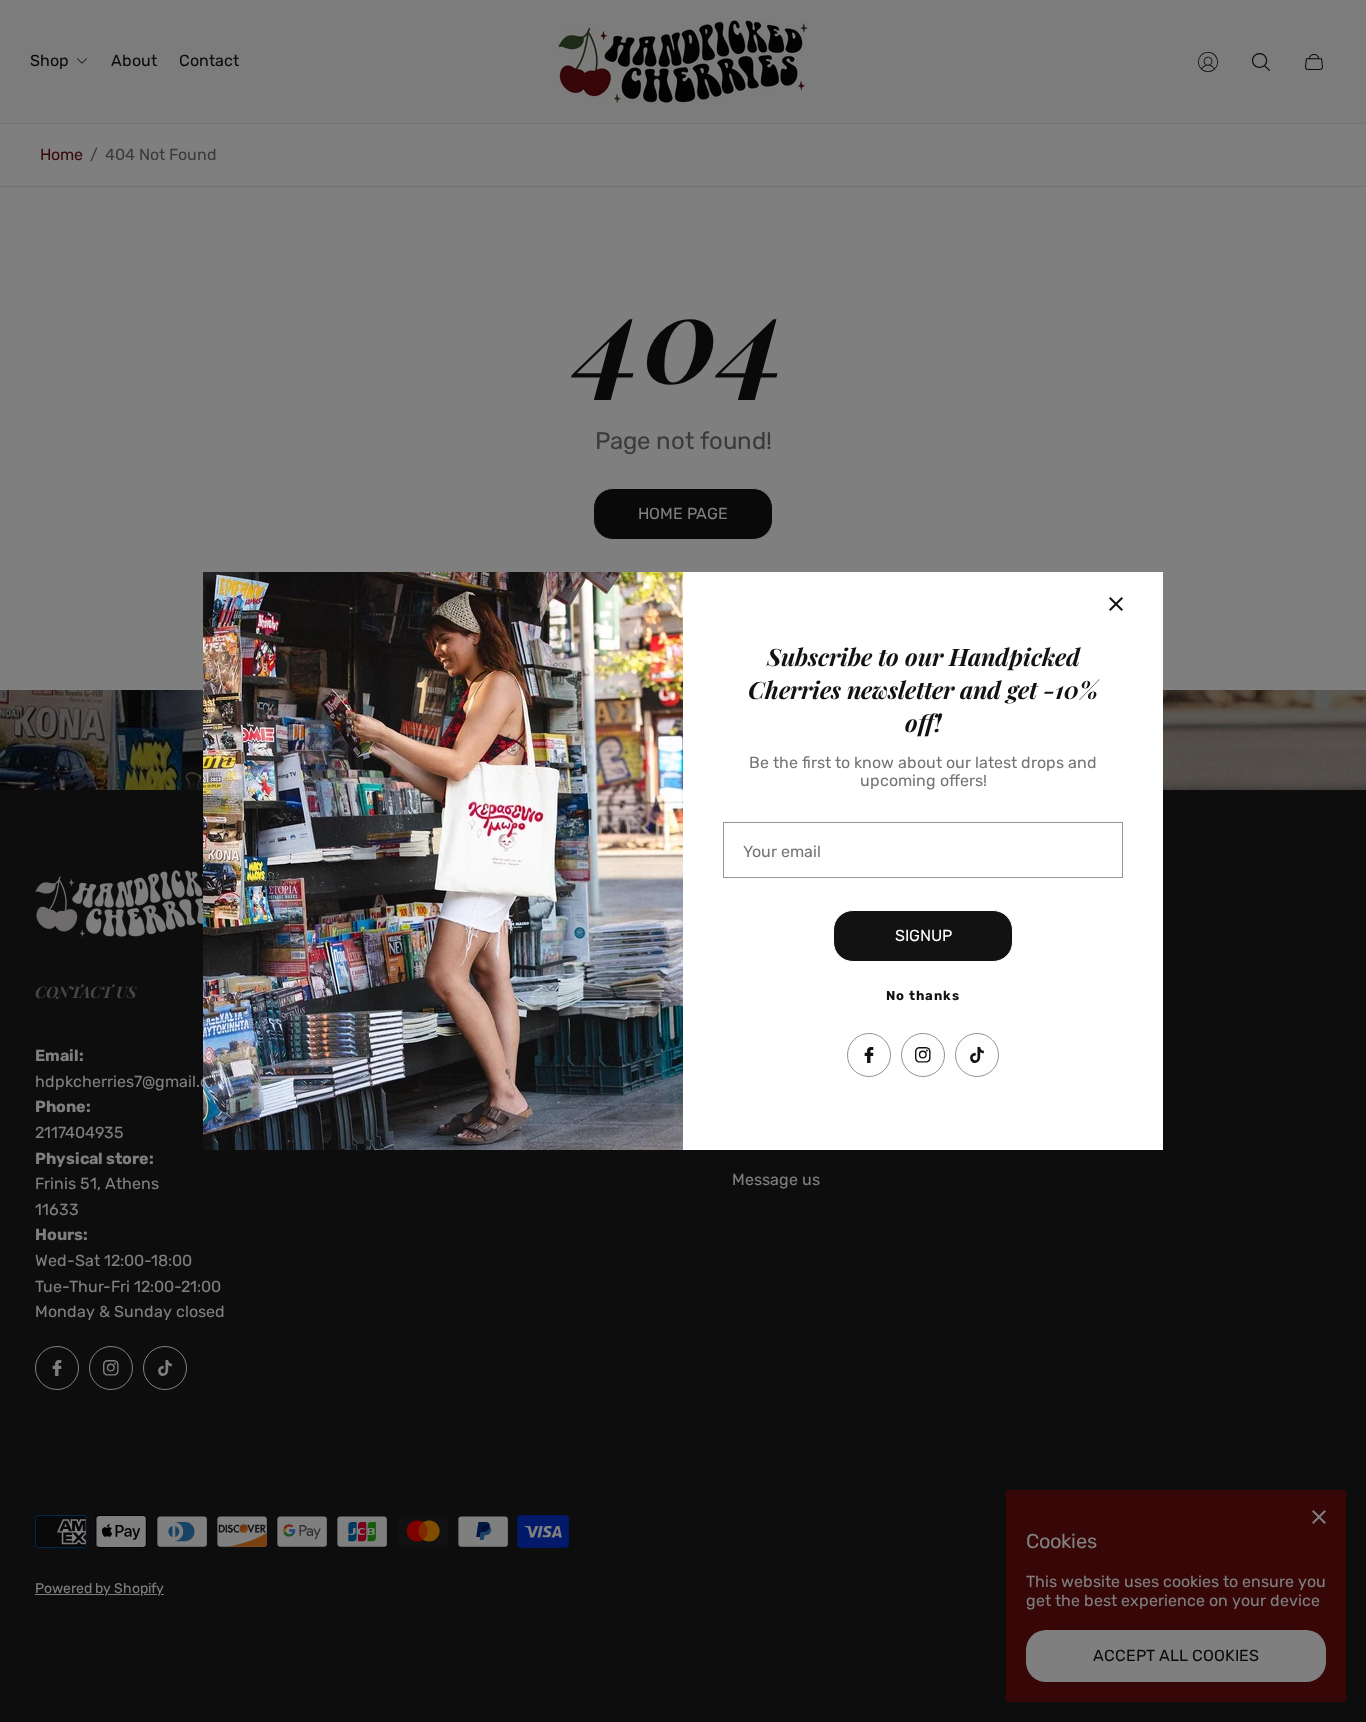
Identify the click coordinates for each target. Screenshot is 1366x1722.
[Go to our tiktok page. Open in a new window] (977, 1055)
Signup (923, 935)
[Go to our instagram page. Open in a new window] (923, 1055)
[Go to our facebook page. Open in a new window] (869, 1055)
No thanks (923, 995)
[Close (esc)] (1116, 604)
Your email (782, 852)
